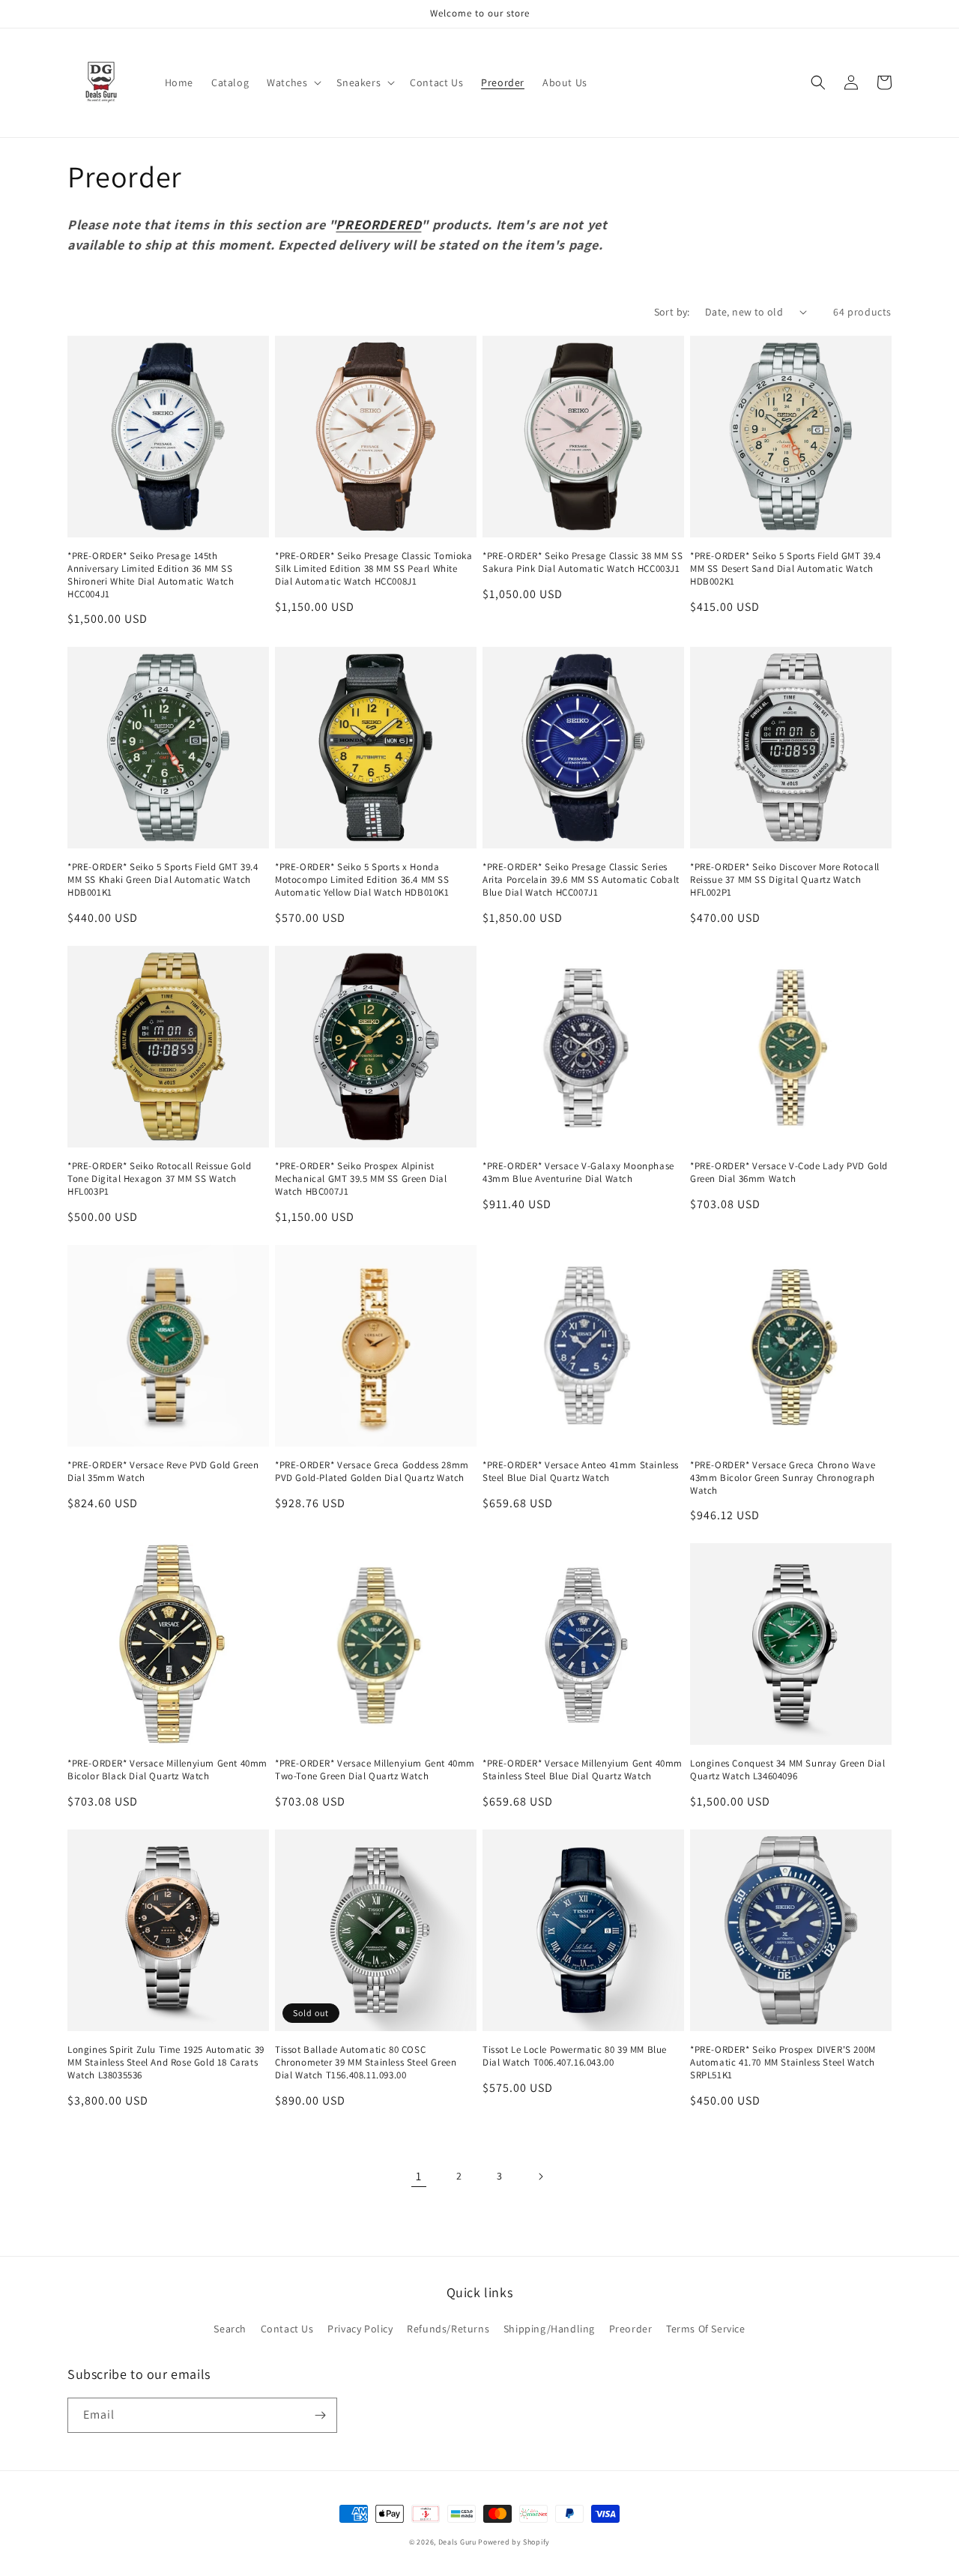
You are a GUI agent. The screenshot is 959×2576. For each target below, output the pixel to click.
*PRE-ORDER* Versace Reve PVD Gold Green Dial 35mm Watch (163, 1472)
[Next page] (540, 2177)
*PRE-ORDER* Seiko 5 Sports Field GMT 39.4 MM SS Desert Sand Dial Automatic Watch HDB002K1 (786, 569)
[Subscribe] (320, 2415)
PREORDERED (378, 224)
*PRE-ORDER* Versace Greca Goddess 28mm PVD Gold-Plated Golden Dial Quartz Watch (372, 1472)
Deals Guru (457, 2542)
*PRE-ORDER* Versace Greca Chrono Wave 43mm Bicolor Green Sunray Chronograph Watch (783, 1478)
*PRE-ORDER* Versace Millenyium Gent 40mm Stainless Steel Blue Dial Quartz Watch (583, 1770)
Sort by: (672, 312)
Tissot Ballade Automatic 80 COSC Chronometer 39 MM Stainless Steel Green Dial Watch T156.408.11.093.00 (366, 2063)
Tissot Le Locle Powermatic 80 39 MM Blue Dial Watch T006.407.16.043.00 (575, 2056)
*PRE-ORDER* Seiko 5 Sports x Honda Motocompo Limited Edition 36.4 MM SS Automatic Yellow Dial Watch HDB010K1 (362, 880)
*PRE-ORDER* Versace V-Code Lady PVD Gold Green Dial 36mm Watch (789, 1173)
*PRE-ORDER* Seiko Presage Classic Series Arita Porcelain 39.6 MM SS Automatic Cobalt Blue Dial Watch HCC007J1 (581, 880)
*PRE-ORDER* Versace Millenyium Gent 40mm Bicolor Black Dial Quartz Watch (167, 1770)
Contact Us (287, 2329)
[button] (293, 82)
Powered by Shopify (514, 2542)
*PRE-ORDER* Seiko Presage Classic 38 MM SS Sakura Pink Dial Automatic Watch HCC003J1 (583, 562)
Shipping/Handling (549, 2329)
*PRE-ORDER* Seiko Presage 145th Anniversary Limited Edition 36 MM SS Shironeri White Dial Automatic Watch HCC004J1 (151, 575)
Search (230, 2329)
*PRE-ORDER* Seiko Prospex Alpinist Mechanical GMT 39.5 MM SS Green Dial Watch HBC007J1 (361, 1179)
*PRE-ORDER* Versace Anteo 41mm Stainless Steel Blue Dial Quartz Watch (581, 1472)
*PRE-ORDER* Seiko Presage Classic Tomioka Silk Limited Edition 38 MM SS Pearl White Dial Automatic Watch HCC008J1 (374, 569)
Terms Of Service (706, 2329)
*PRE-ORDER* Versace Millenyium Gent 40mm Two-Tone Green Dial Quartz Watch (375, 1770)
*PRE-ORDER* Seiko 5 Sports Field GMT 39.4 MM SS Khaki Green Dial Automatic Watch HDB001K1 (163, 880)
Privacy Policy (360, 2329)
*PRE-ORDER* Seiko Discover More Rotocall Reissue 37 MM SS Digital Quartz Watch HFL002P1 (785, 880)
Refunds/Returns (448, 2329)
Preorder (631, 2329)
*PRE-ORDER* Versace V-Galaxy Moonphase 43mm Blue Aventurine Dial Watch (578, 1173)
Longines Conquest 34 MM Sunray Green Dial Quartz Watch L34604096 (788, 1770)
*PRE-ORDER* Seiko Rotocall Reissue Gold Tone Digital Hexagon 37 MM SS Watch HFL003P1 (159, 1179)
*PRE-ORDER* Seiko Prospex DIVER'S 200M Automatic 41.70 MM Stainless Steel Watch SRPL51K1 (783, 2063)
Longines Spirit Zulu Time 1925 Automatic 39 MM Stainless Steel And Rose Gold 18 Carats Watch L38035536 (166, 2063)
